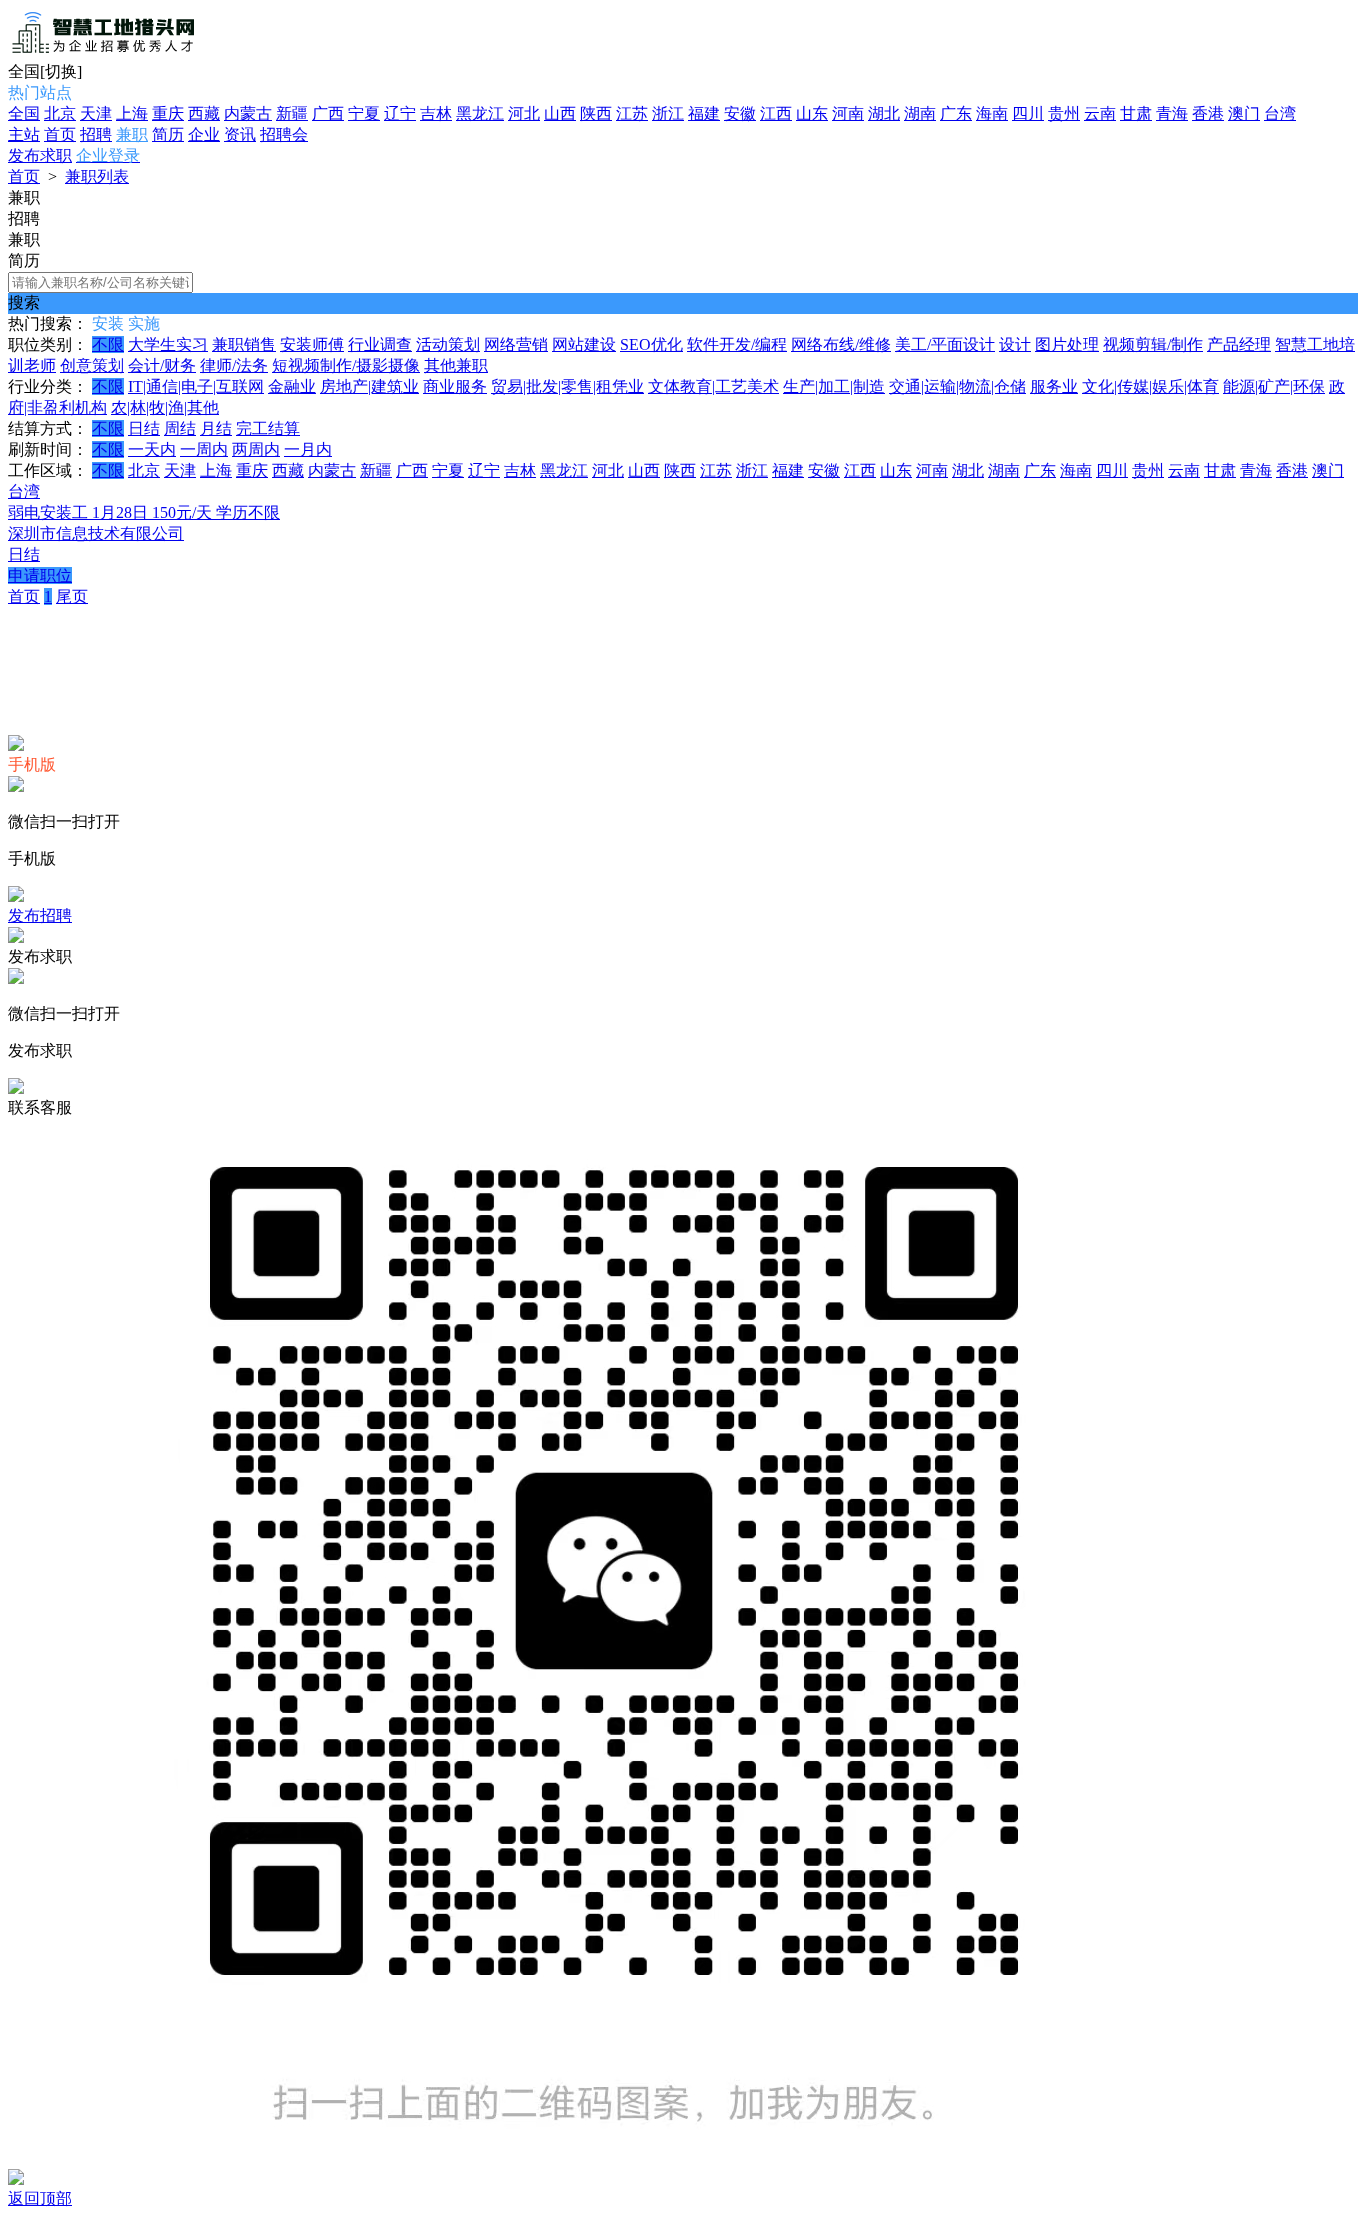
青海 (1172, 113)
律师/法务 (234, 365)
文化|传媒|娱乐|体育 (1150, 386)
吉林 (436, 113)
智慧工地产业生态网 (442, 633)
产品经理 (1239, 344)
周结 (180, 428)
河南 (848, 113)
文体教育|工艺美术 (713, 386)
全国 (24, 113)
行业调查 (380, 344)
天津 (96, 113)
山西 (560, 113)
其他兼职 (456, 365)
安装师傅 (312, 344)
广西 (328, 113)
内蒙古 (248, 113)
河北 (524, 113)
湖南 (920, 113)
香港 (1208, 113)
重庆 (168, 113)
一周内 (204, 449)
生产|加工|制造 (834, 386)
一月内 (308, 449)
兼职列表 (97, 176)
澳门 (1244, 113)
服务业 (1054, 386)
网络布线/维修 (841, 344)
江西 (776, 113)
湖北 (884, 113)
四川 (1028, 113)
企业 (204, 134)
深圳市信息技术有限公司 (96, 533)
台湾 (1280, 113)
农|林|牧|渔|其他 (165, 407)
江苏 (632, 113)
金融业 (292, 386)
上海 (132, 113)
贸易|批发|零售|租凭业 (567, 386)
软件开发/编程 (737, 344)
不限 (108, 344)
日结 (144, 428)
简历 (168, 134)
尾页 (72, 596)
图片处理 (1067, 344)
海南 (992, 113)
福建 (704, 113)
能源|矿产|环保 (1274, 386)
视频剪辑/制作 (1153, 344)
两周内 (256, 449)
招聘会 (284, 134)
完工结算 (268, 428)
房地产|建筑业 (369, 386)
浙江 (668, 113)
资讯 (240, 134)
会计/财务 (162, 365)
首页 (60, 134)
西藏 (204, 113)
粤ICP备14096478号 (596, 633)
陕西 (596, 113)
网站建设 (584, 344)
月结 (216, 428)
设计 (1015, 344)
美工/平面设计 (945, 344)
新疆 (292, 113)
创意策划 (92, 365)
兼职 (132, 134)
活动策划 (448, 344)
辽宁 (400, 113)
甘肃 (1136, 113)
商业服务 (455, 386)
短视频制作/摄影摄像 (346, 365)
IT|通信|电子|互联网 (196, 386)
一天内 (152, 449)
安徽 (740, 113)
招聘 (96, 134)
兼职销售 (244, 344)
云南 (1100, 113)
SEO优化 (651, 344)
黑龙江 (480, 113)
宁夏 (364, 113)
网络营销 (516, 344)
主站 (24, 134)
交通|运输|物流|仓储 (957, 386)
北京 (60, 113)
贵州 (1064, 113)
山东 (812, 113)
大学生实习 (168, 344)
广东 (956, 113)
